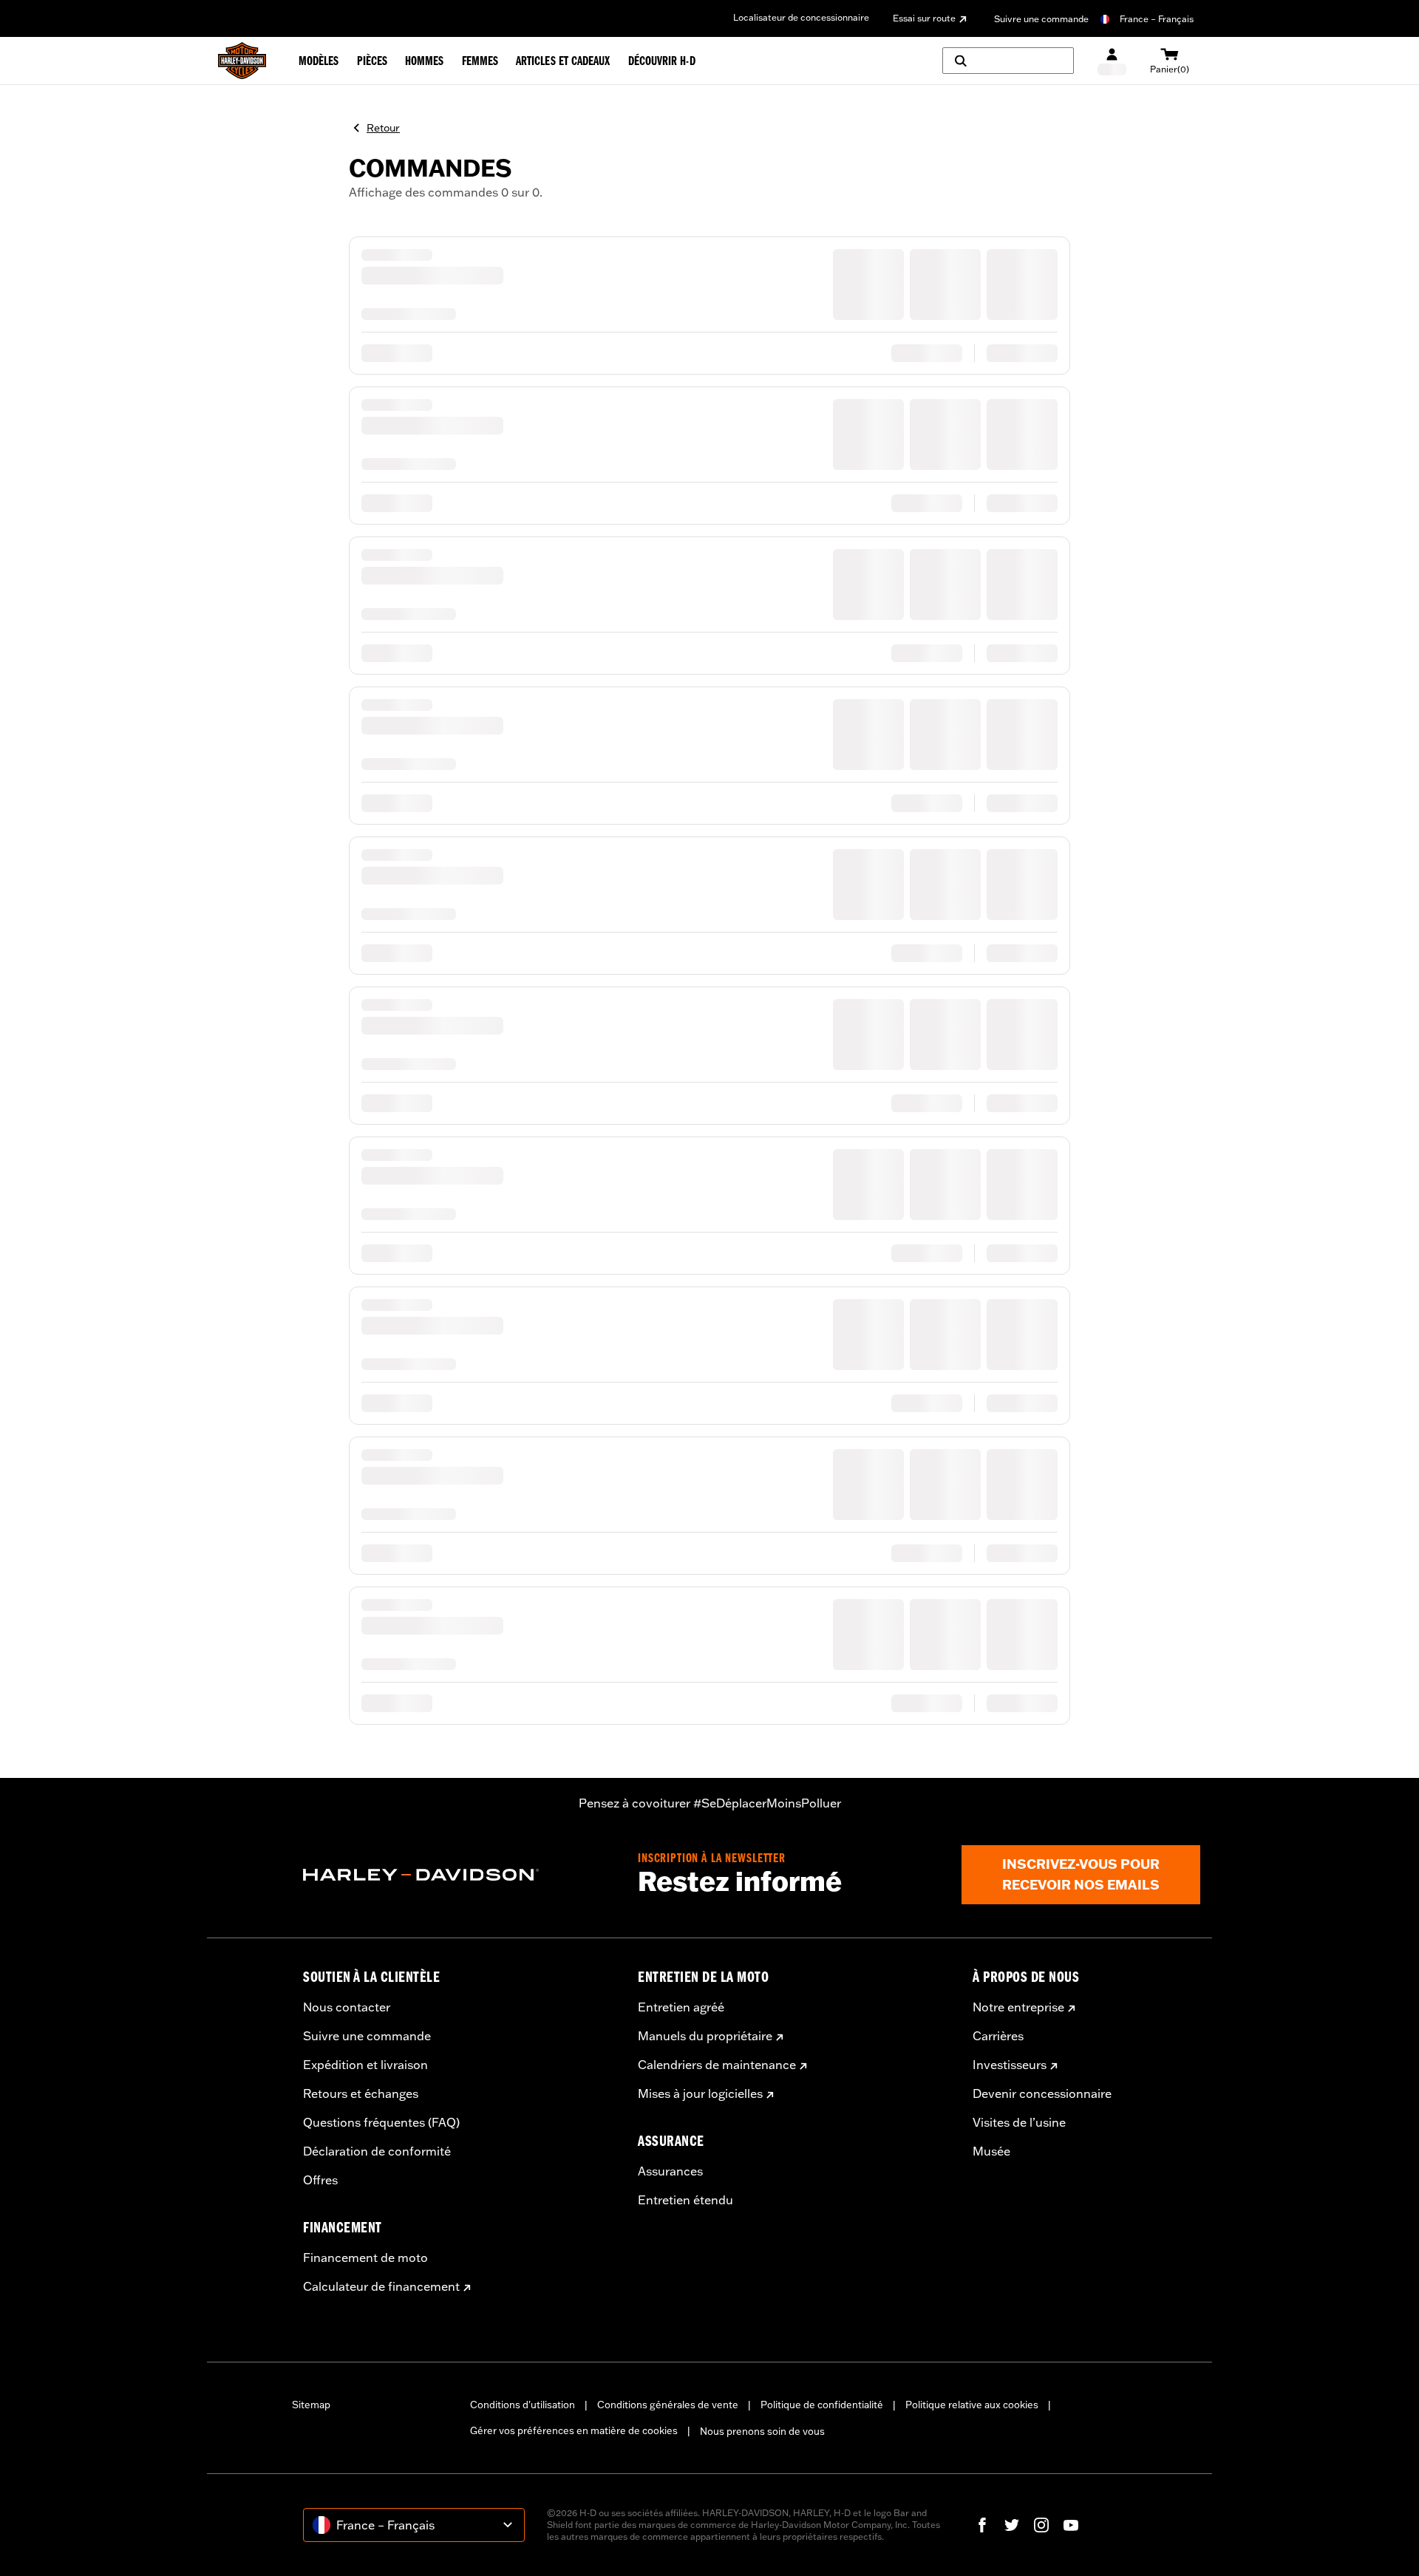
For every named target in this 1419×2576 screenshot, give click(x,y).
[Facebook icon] (982, 2525)
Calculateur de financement (381, 2286)
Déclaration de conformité (377, 2151)
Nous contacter (347, 2007)
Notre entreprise (1018, 2007)
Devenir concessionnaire (1042, 2093)
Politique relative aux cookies (972, 2405)
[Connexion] (1112, 61)
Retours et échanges (361, 2093)
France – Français (1157, 19)
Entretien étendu (685, 2200)
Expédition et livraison (365, 2065)
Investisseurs (1010, 2065)
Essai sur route (924, 18)
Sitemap (311, 2405)
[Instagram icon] (1041, 2525)
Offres (320, 2180)
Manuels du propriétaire (705, 2036)
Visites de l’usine (1019, 2122)
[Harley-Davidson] (459, 1875)
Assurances (670, 2171)
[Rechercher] (1008, 61)
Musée (991, 2151)
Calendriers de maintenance (717, 2065)
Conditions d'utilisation (523, 2405)
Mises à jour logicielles (700, 2093)
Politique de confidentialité (822, 2405)
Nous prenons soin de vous (762, 2431)
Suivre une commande (1041, 19)
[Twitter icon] (1012, 2525)
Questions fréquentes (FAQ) (381, 2122)
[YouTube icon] (1071, 2525)
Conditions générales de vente (668, 2405)
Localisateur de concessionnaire (801, 17)
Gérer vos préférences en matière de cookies (574, 2430)
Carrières (998, 2036)
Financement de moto (365, 2258)
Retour (383, 128)
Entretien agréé (681, 2007)
